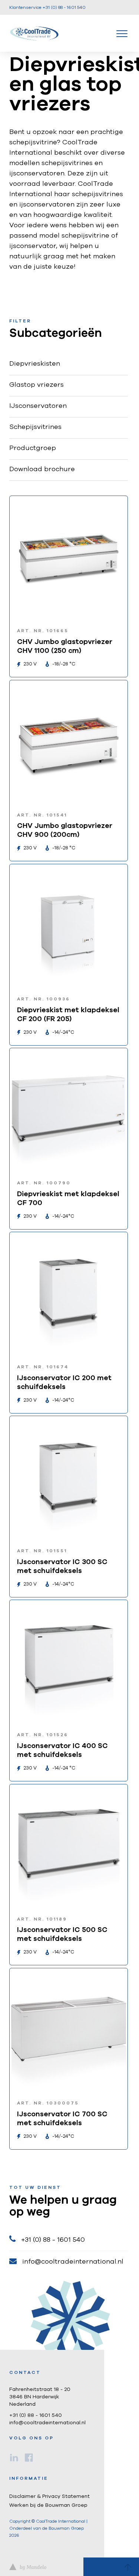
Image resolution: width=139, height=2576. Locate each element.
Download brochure (42, 469)
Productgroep (33, 448)
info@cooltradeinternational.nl (73, 2262)
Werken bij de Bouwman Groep (48, 2505)
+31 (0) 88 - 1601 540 (53, 2240)
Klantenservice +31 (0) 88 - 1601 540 (47, 7)
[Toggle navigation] (122, 33)
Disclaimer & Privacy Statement (49, 2496)
